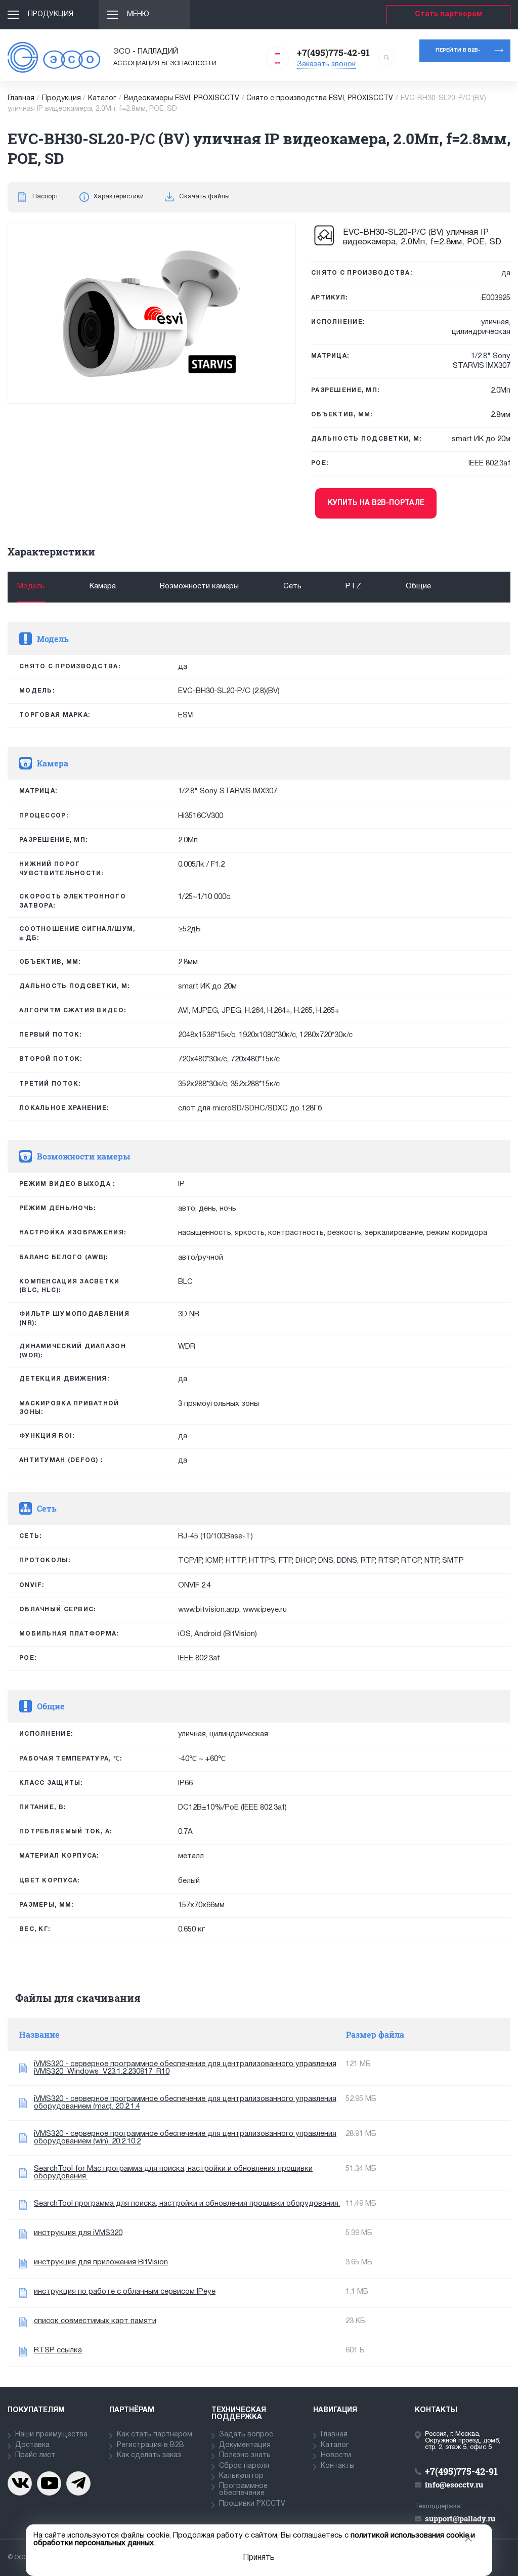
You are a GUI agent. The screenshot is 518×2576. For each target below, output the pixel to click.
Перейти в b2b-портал (458, 55)
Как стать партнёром (155, 2435)
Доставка (32, 2445)
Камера (103, 586)
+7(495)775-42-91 (333, 53)
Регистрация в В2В (150, 2445)
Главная (21, 98)
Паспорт (45, 197)
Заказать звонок (326, 65)
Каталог (102, 98)
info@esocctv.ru (454, 2484)
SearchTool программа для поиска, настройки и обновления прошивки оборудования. (187, 2204)
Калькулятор (241, 2476)
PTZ (353, 586)
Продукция (51, 14)
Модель (31, 586)
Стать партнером (448, 14)
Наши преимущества (51, 2435)
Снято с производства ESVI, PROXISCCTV (320, 98)
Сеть (292, 586)
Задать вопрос (246, 2435)
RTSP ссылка (58, 2350)
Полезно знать (245, 2455)
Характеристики (119, 197)
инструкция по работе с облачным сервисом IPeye (125, 2292)
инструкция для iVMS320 (78, 2233)
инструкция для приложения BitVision (101, 2262)
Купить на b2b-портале (376, 503)
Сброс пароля (244, 2466)
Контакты (338, 2466)
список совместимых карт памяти (95, 2321)
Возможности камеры (199, 586)
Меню (138, 14)
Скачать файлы (204, 197)
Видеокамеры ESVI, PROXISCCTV (182, 98)
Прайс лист (35, 2455)
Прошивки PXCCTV (252, 2504)
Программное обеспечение (243, 2490)
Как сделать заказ (149, 2455)
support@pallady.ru (460, 2518)
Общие (418, 586)
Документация (245, 2445)
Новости (336, 2455)
